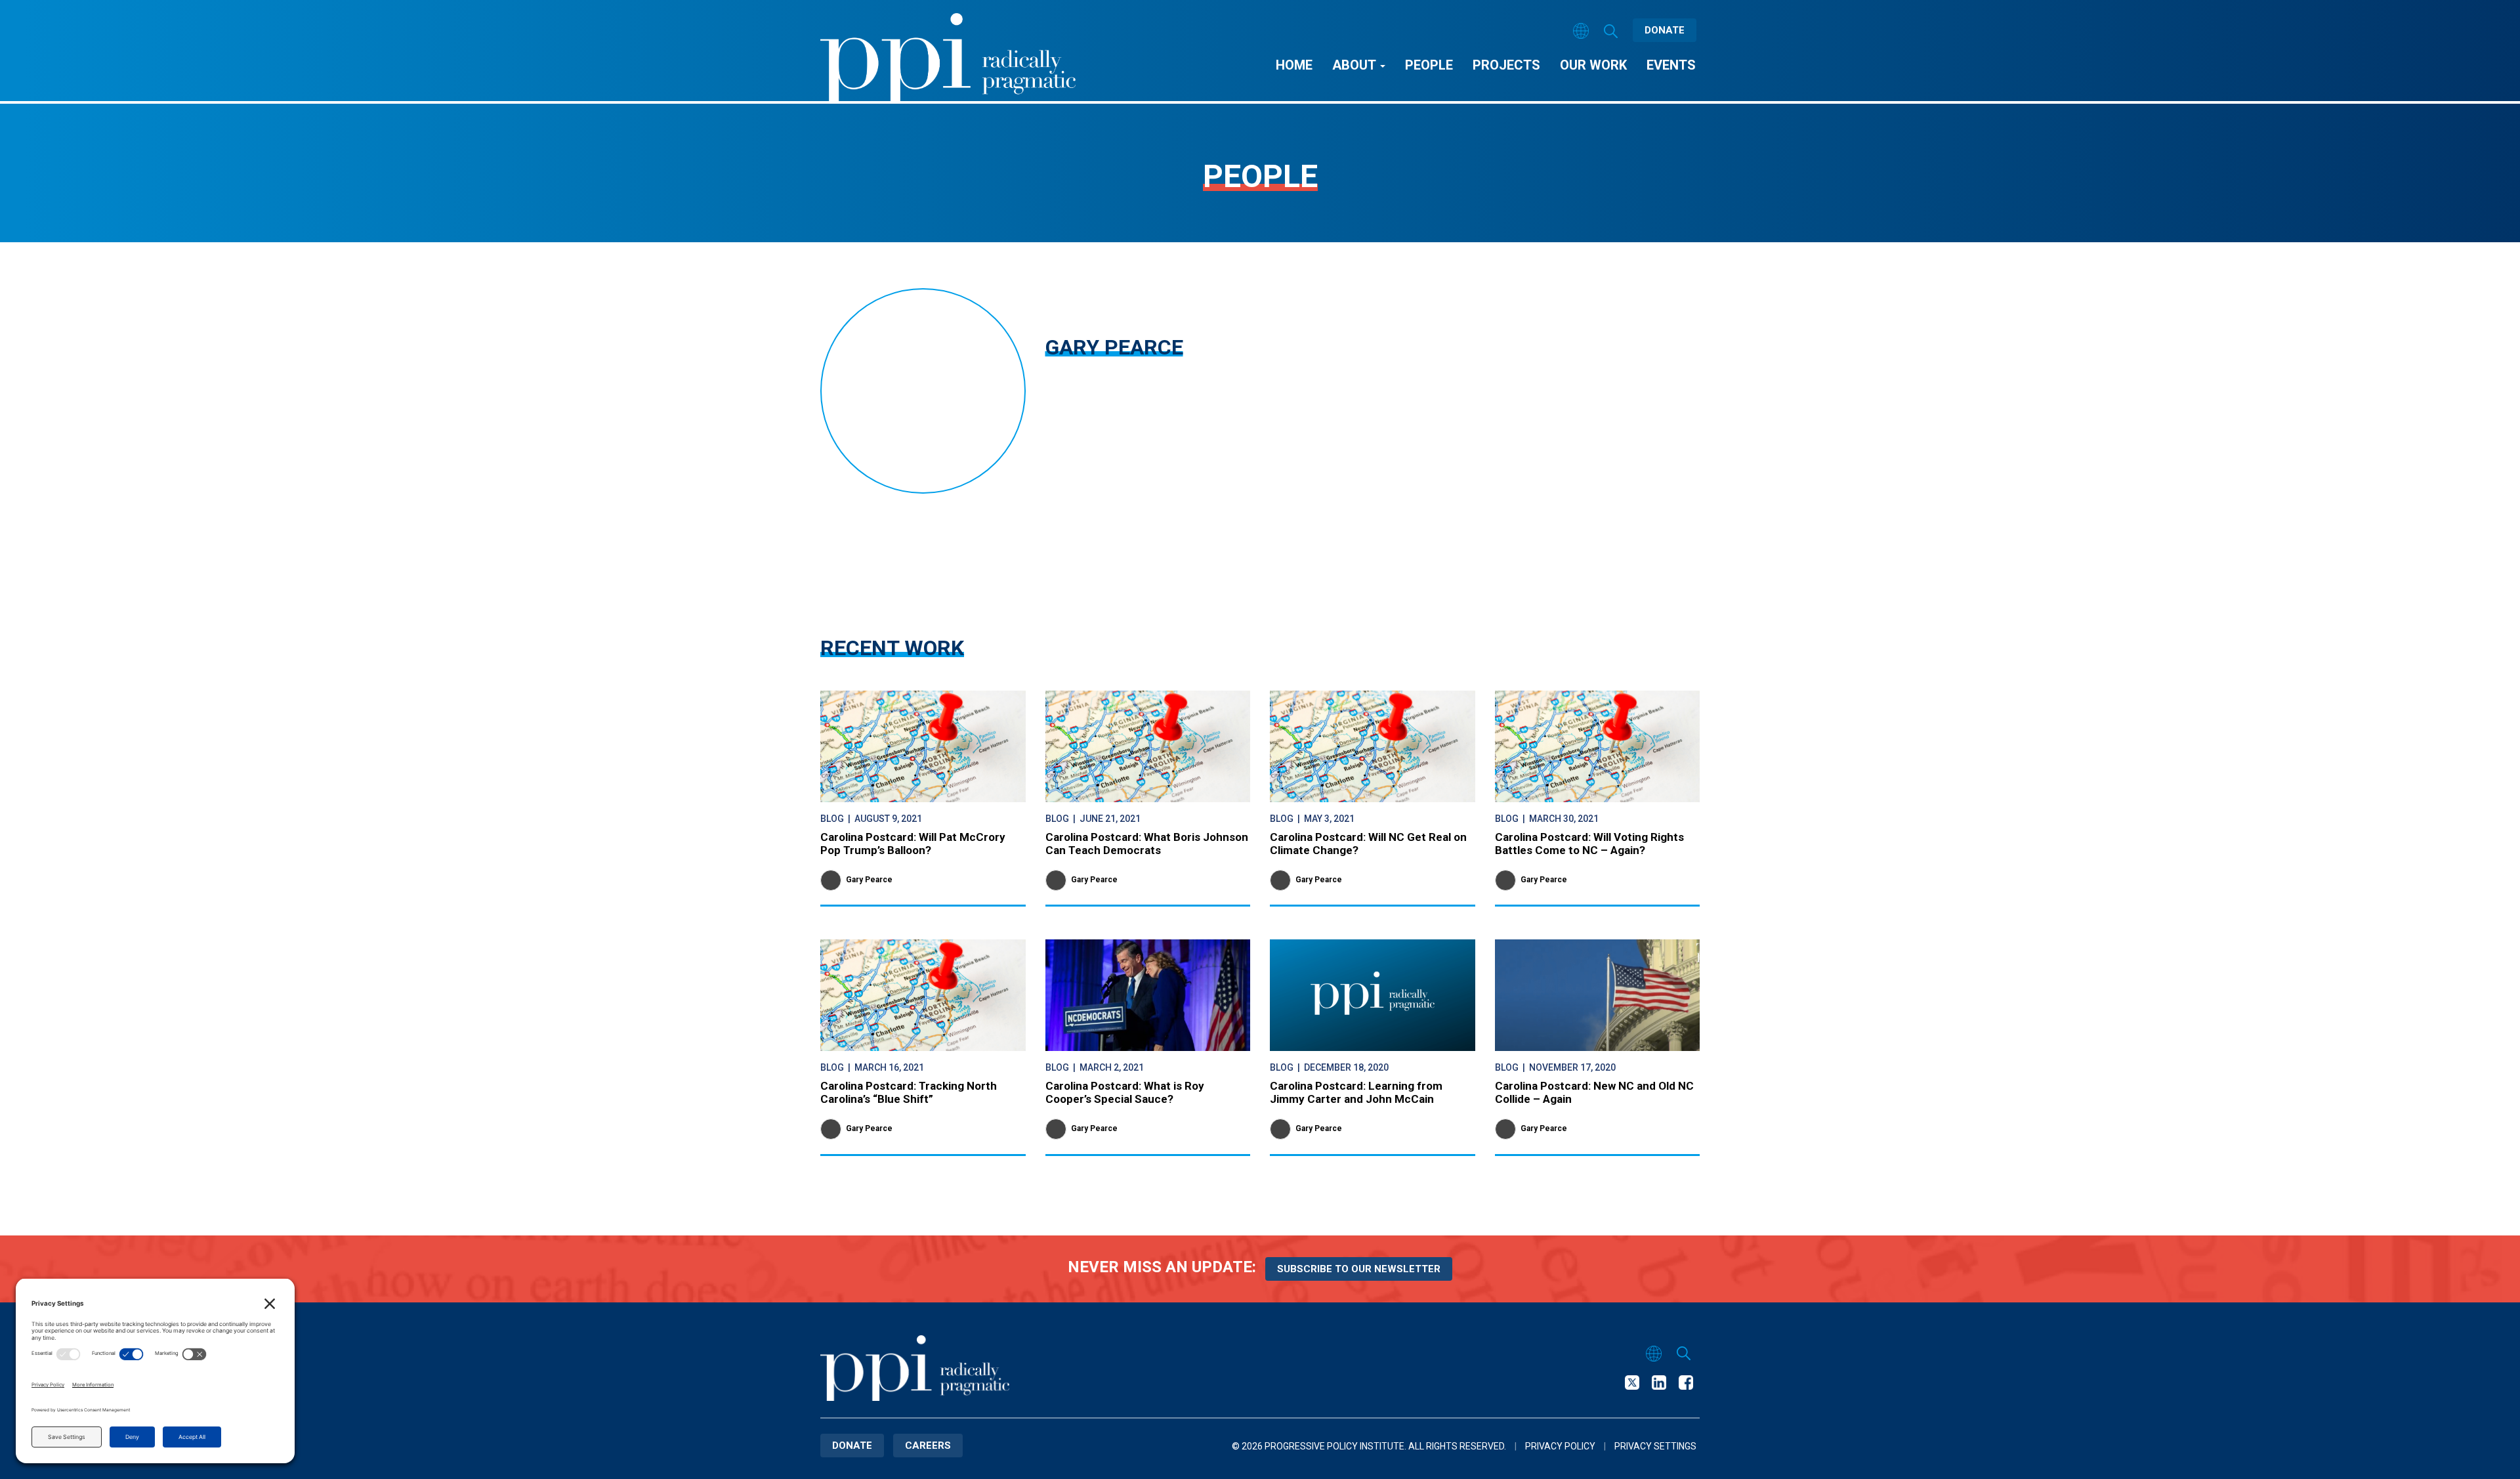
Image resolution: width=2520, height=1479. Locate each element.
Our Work (1593, 65)
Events (1671, 65)
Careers (928, 1446)
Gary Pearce (869, 880)
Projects (1506, 65)
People (1429, 65)
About (1355, 65)
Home (1294, 65)
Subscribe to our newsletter (1359, 1269)
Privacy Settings (1655, 1446)
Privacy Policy (1560, 1446)
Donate (1665, 30)
